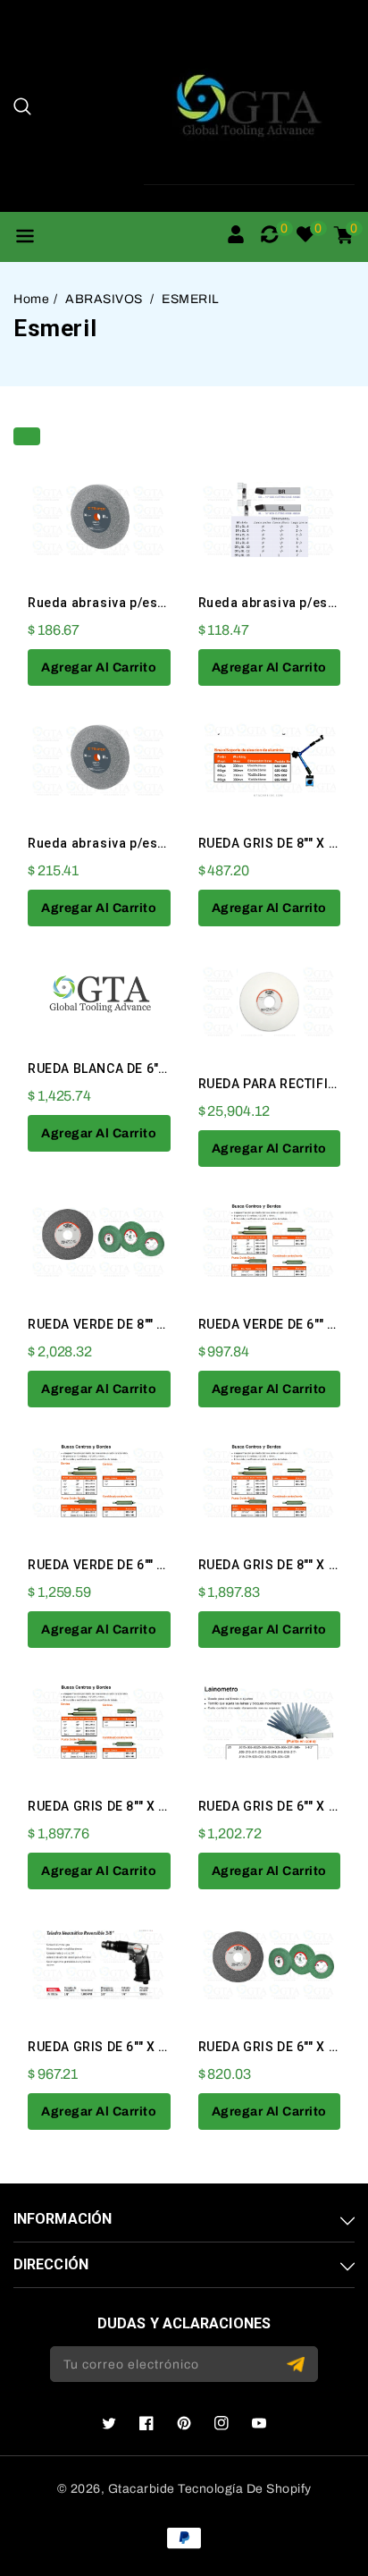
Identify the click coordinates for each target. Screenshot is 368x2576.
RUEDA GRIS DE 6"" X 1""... (278, 1806)
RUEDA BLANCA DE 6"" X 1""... (117, 1068)
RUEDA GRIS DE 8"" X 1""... (278, 843)
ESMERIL (191, 299)
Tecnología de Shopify (245, 2489)
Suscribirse (298, 2365)
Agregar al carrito (99, 667)
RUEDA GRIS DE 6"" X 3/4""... (114, 2047)
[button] (22, 106)
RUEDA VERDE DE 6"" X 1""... (113, 1565)
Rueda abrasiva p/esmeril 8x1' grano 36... (160, 843)
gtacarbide (142, 2489)
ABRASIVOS (105, 299)
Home (31, 299)
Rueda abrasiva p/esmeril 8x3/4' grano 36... (167, 603)
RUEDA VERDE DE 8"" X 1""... (113, 1324)
